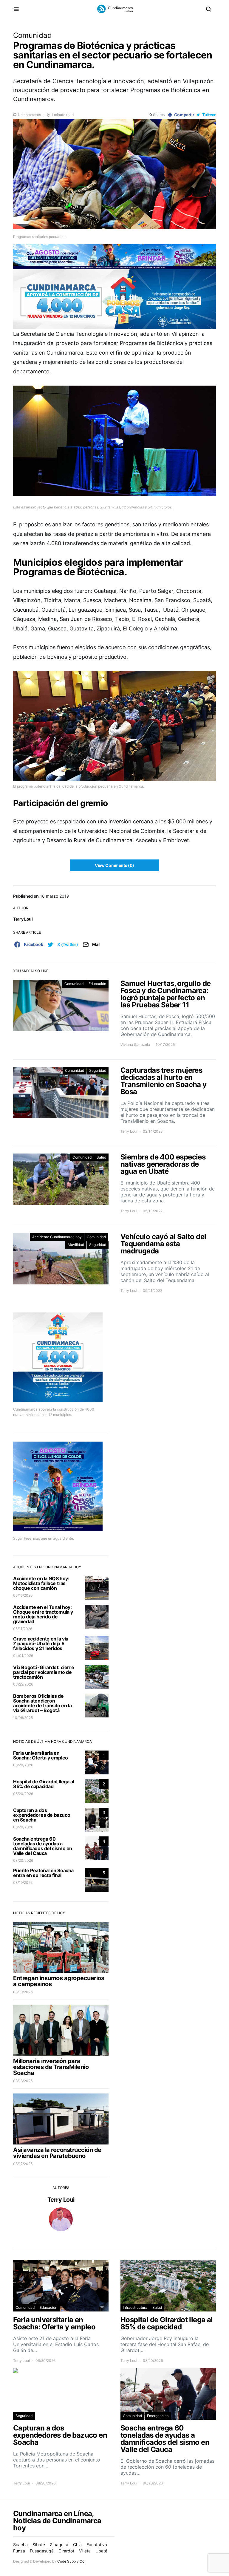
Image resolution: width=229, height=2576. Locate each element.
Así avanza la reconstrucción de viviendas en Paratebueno (57, 2153)
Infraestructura (135, 2307)
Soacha (20, 2545)
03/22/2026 (23, 1684)
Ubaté (101, 2551)
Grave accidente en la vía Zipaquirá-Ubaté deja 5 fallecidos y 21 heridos (41, 1643)
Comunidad (33, 35)
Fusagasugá (42, 2551)
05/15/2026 (23, 1595)
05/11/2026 (23, 1629)
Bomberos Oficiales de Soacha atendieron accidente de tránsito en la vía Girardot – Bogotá (42, 1703)
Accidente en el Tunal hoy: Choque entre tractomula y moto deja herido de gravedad (43, 1614)
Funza (19, 2551)
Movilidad (76, 1245)
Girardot (66, 2551)
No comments (29, 115)
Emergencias (158, 2416)
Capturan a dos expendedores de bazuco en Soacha (42, 1815)
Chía (77, 2545)
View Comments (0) (114, 865)
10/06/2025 (23, 1718)
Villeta (85, 2551)
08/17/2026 (23, 2164)
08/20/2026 (23, 1765)
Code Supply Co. (71, 2561)
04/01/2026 (23, 1656)
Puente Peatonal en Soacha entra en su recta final (43, 1873)
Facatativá (97, 2545)
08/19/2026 (23, 1882)
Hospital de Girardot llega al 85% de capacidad (44, 1784)
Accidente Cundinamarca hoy (57, 1237)
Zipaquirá (59, 2545)
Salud (101, 1157)
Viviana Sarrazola (135, 1045)
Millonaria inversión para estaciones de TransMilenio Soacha (51, 2067)
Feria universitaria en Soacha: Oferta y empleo (41, 1755)
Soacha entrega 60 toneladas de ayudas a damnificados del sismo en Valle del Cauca (43, 1846)
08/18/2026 (23, 2081)
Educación (97, 984)
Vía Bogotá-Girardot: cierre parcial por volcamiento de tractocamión (44, 1672)
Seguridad (98, 1070)
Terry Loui (23, 919)
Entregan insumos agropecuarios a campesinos (59, 1981)
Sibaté (39, 2545)
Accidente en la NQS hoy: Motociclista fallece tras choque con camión (41, 1583)
